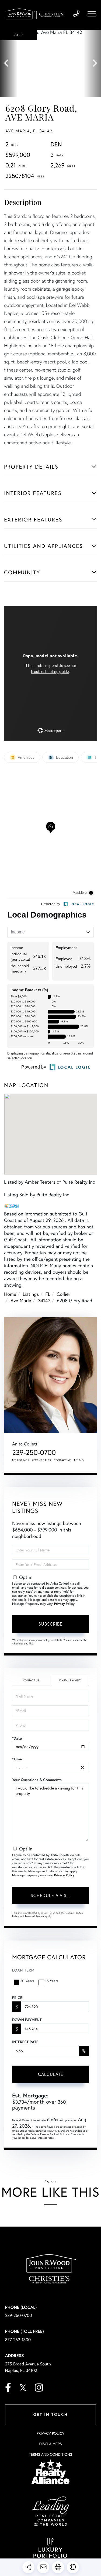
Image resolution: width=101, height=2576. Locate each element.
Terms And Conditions (50, 2454)
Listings (31, 1294)
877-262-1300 (18, 2340)
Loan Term (23, 1970)
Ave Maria (21, 1300)
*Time (17, 1759)
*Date (17, 1738)
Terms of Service (34, 1916)
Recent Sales (41, 1460)
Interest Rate (25, 2042)
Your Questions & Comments (37, 1780)
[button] (9, 63)
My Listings (21, 1460)
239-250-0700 (76, 14)
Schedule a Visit (69, 1680)
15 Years (52, 1981)
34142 (44, 1300)
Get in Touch (50, 2415)
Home (10, 1294)
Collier (64, 1294)
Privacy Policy (64, 1604)
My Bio (79, 1460)
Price (17, 1998)
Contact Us (31, 1680)
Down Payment (27, 2020)
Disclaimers (50, 2444)
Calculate (51, 2074)
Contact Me (63, 1460)
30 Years (27, 1981)
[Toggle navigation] (92, 14)
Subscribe (50, 1624)
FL (48, 1294)
